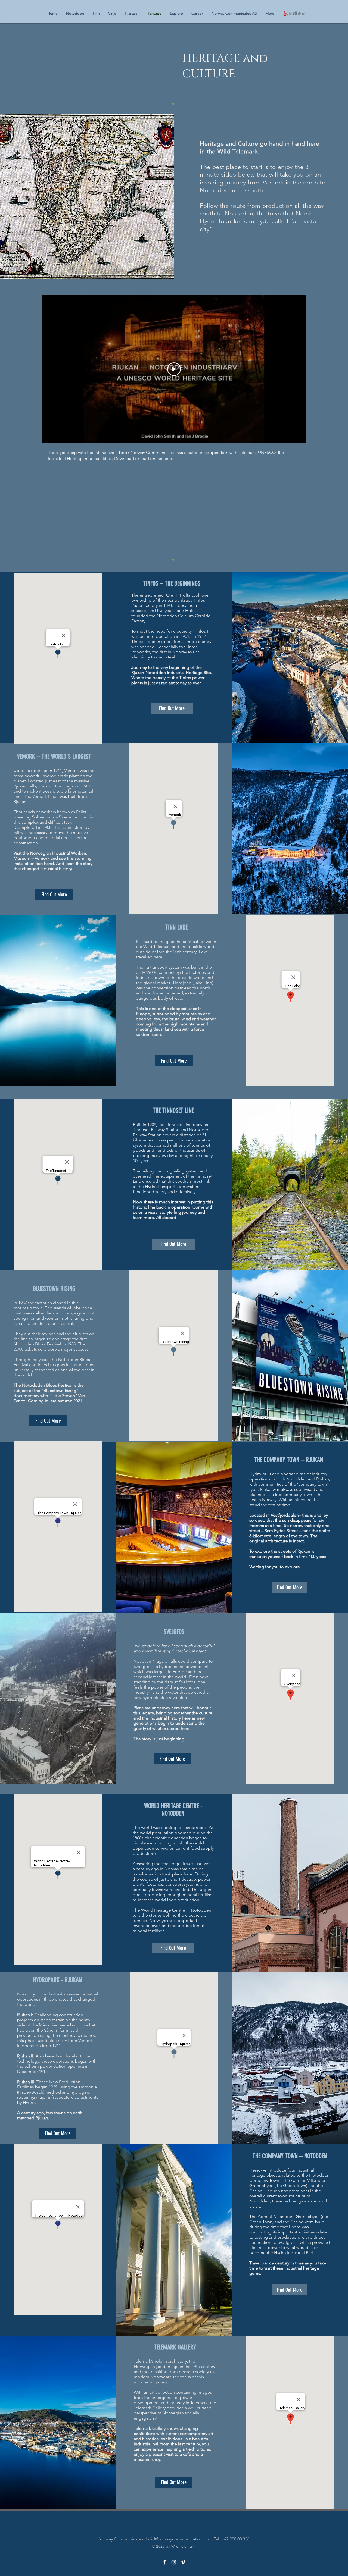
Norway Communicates (121, 2539)
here (168, 458)
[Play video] (174, 369)
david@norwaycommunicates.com (177, 2539)
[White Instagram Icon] (174, 2562)
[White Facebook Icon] (164, 2562)
